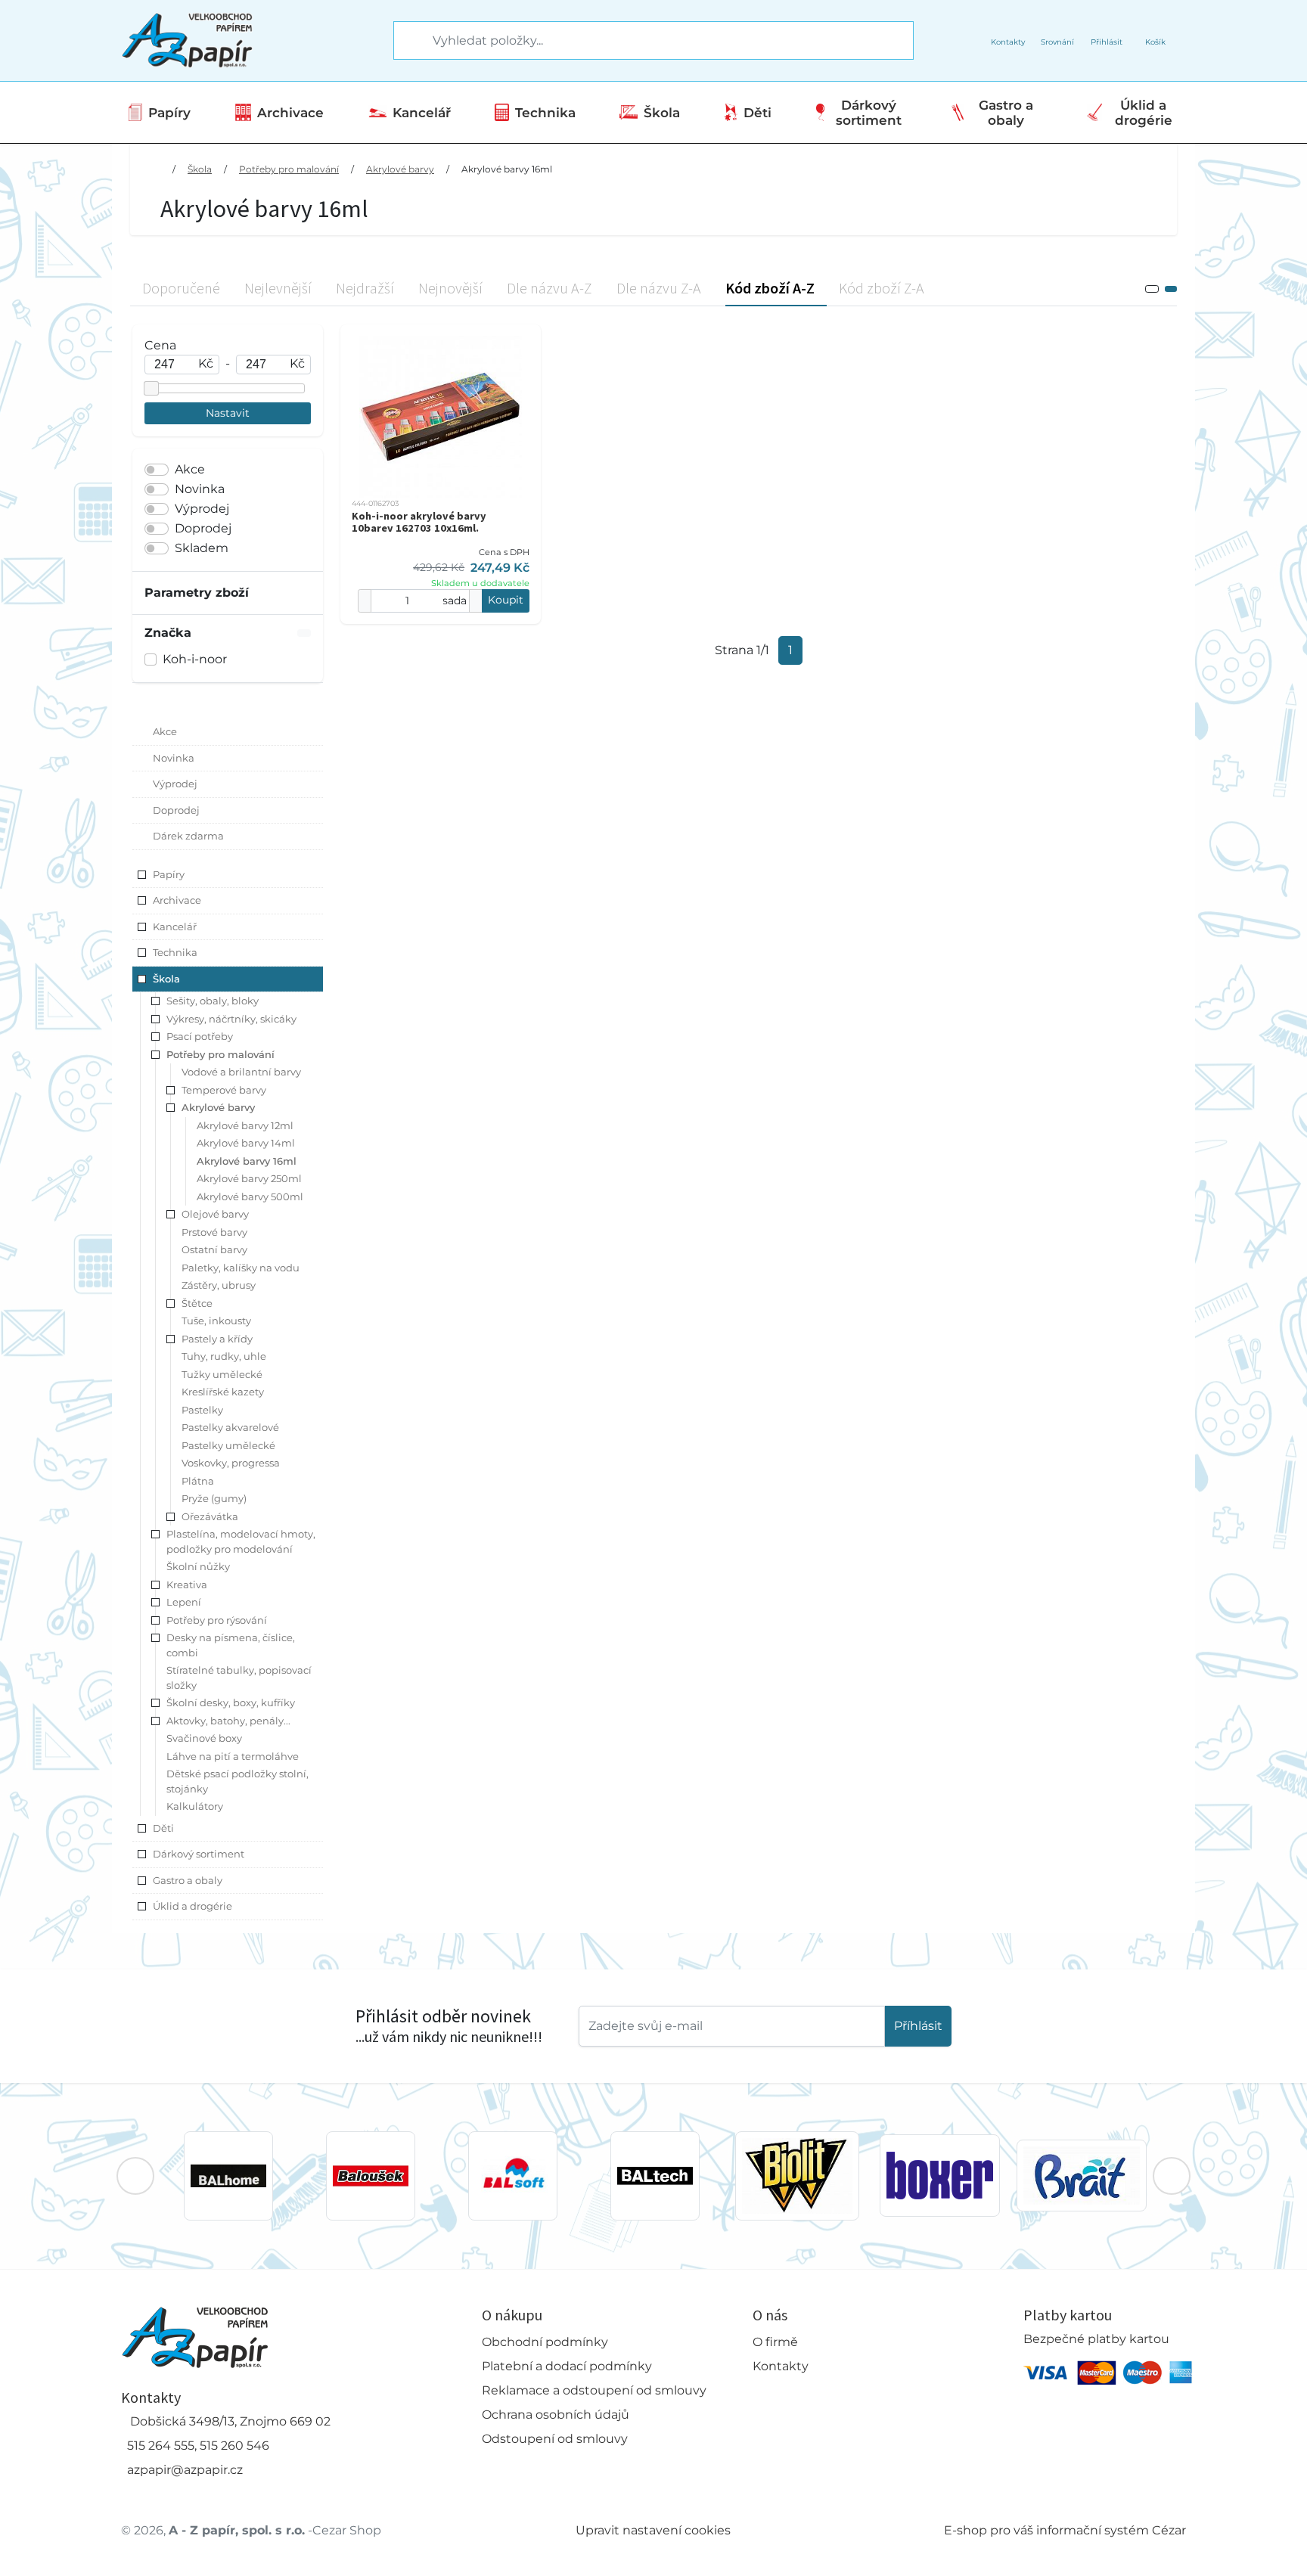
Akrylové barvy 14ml (246, 1143)
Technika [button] (175, 952)
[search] (406, 41)
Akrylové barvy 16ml (507, 169)
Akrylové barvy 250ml (249, 1178)
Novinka (200, 489)
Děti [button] (163, 1828)
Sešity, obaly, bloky (213, 1001)
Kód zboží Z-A (882, 288)
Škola (662, 113)
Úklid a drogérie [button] (192, 1906)
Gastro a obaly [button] (188, 1880)
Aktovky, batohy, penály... (228, 1721)
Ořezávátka (210, 1516)
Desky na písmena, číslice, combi (231, 1645)
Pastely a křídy (217, 1339)
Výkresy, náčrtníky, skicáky (231, 1019)
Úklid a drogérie (1144, 113)
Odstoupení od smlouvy (555, 2439)
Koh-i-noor (195, 659)
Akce (190, 469)
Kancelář (422, 113)
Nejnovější (450, 288)
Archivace (290, 113)
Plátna (198, 1481)
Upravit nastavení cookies (653, 2530)
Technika (545, 113)
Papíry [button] (169, 874)
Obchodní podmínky (545, 2342)
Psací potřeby (200, 1036)
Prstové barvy (214, 1232)
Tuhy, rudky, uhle (224, 1356)
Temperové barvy (224, 1090)
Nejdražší (365, 288)
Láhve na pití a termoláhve (233, 1756)
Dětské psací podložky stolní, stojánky (237, 1781)
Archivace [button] (177, 900)
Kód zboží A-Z (770, 288)
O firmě (775, 2342)
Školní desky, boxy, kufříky (231, 1702)
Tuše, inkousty (216, 1321)
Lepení (184, 1602)
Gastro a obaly (1006, 113)
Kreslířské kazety (223, 1392)
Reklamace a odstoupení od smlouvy (594, 2390)
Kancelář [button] (175, 926)
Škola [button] (166, 979)
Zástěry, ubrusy (219, 1285)
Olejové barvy (215, 1214)
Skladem (202, 548)
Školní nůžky (198, 1566)
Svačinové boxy (204, 1738)
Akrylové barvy (400, 169)
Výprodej (202, 509)
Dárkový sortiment (869, 113)
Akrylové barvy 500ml (250, 1196)
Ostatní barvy (214, 1249)
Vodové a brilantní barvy (241, 1072)
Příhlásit (918, 2026)
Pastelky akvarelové (230, 1427)
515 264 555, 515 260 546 (198, 2446)
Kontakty (781, 2366)
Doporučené (181, 288)
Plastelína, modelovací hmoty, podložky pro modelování (241, 1541)
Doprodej (203, 528)
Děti (758, 113)
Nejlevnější (278, 288)
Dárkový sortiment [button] (199, 1854)
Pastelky (202, 1410)
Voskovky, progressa (231, 1463)
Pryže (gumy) (214, 1498)
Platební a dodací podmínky (567, 2366)
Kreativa (187, 1584)
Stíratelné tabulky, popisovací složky (239, 1678)
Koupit (506, 600)
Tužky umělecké (222, 1374)
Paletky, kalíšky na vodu (241, 1268)
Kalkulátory (195, 1806)
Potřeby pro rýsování (217, 1620)
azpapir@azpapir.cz (185, 2470)
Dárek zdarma (188, 836)
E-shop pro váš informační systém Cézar (1065, 2530)
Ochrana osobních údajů (556, 2415)
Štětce (197, 1303)
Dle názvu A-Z (549, 288)
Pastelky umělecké (228, 1445)
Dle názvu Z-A (659, 288)
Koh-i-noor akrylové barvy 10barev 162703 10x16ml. (419, 522)
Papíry (169, 113)
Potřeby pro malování (289, 169)
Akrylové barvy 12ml (245, 1125)
